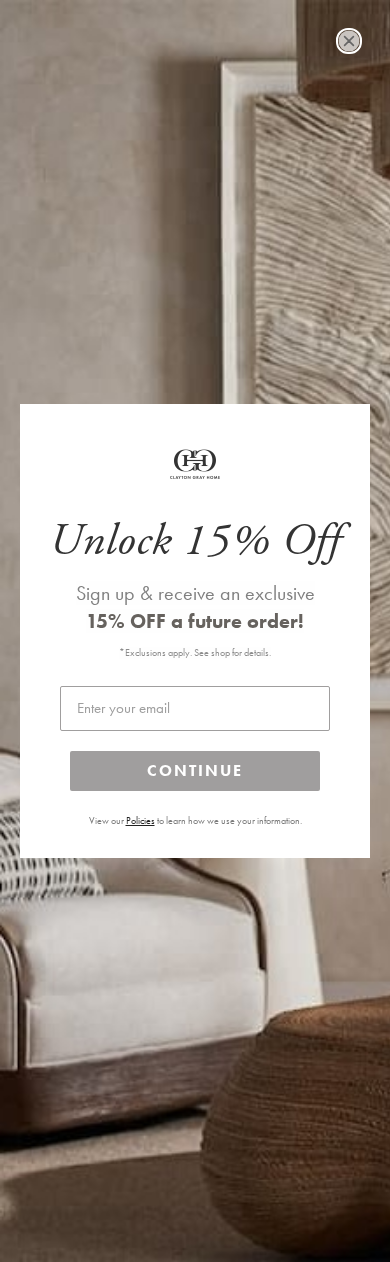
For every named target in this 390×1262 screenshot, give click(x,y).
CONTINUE (195, 770)
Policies (140, 821)
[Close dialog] (349, 41)
